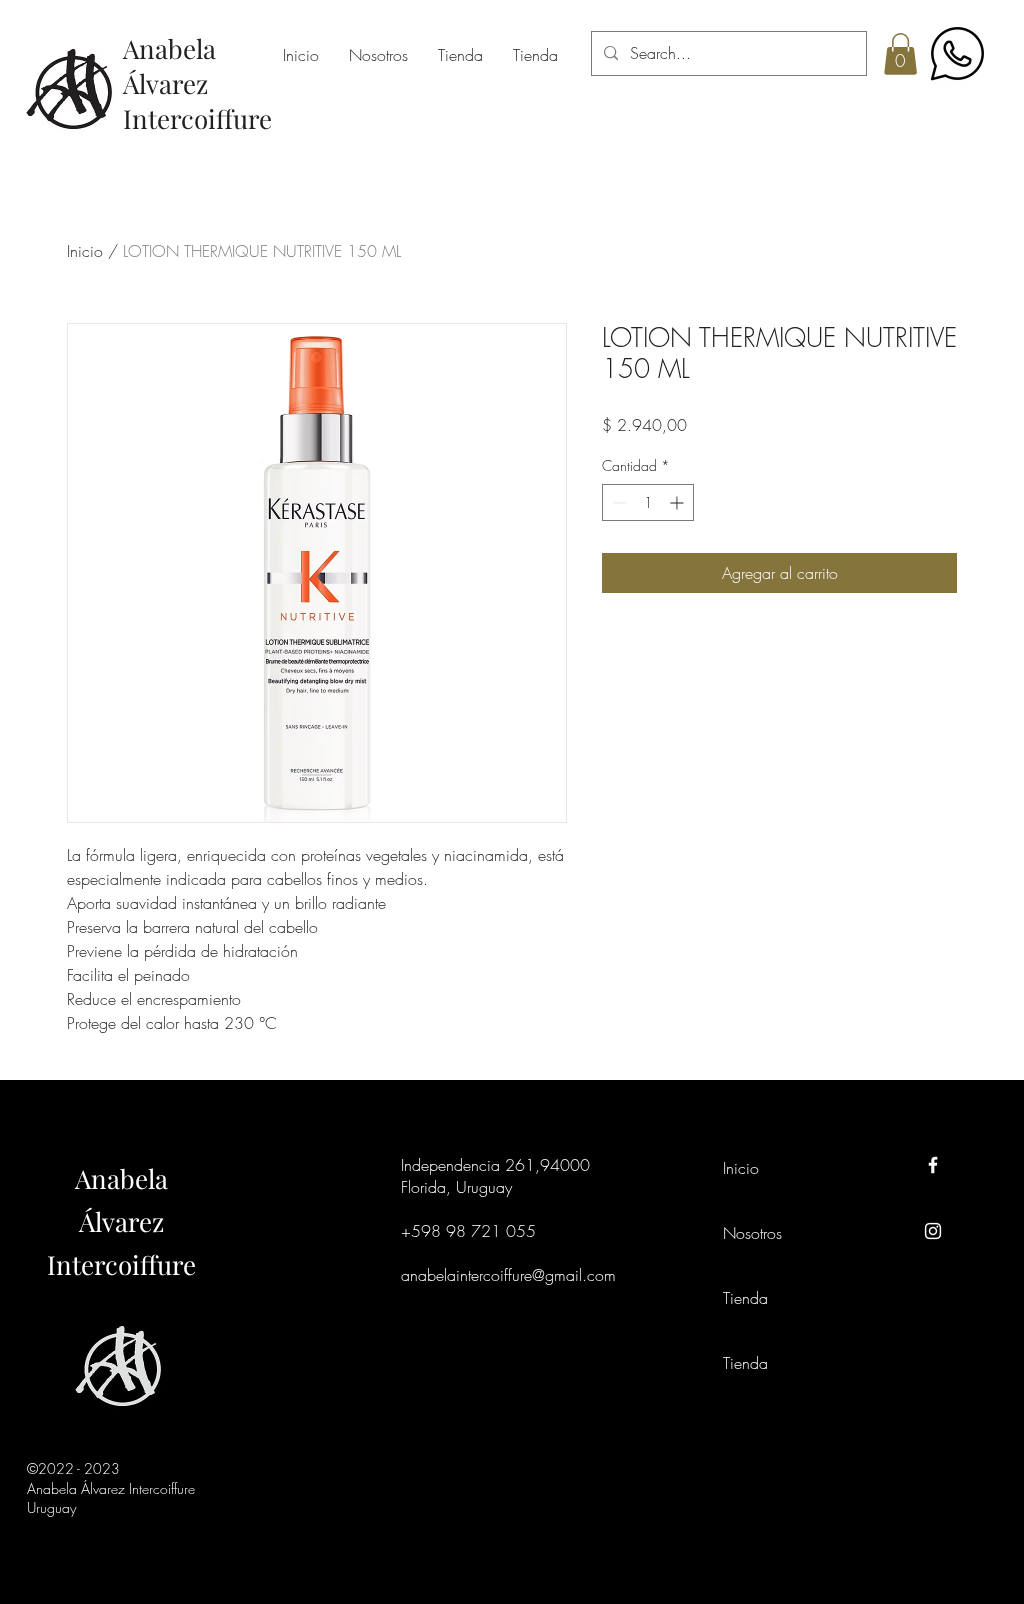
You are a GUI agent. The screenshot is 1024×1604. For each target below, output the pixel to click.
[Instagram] (933, 1231)
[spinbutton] (648, 502)
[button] (900, 54)
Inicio (85, 251)
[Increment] (678, 502)
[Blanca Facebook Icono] (933, 1165)
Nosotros (752, 1233)
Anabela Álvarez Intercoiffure (121, 1221)
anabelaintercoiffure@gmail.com (508, 1275)
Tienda (745, 1298)
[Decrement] (617, 502)
